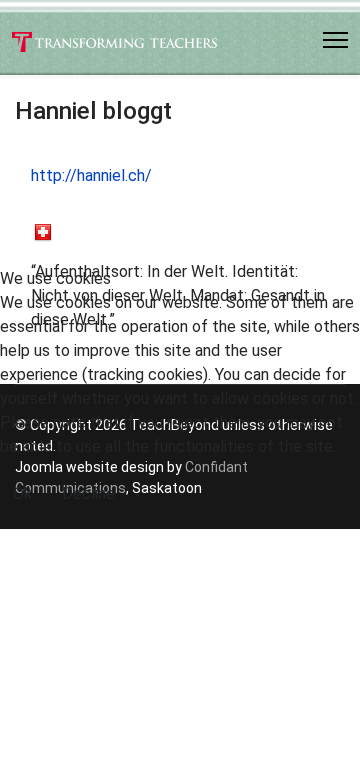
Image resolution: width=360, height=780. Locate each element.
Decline (88, 493)
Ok (22, 493)
